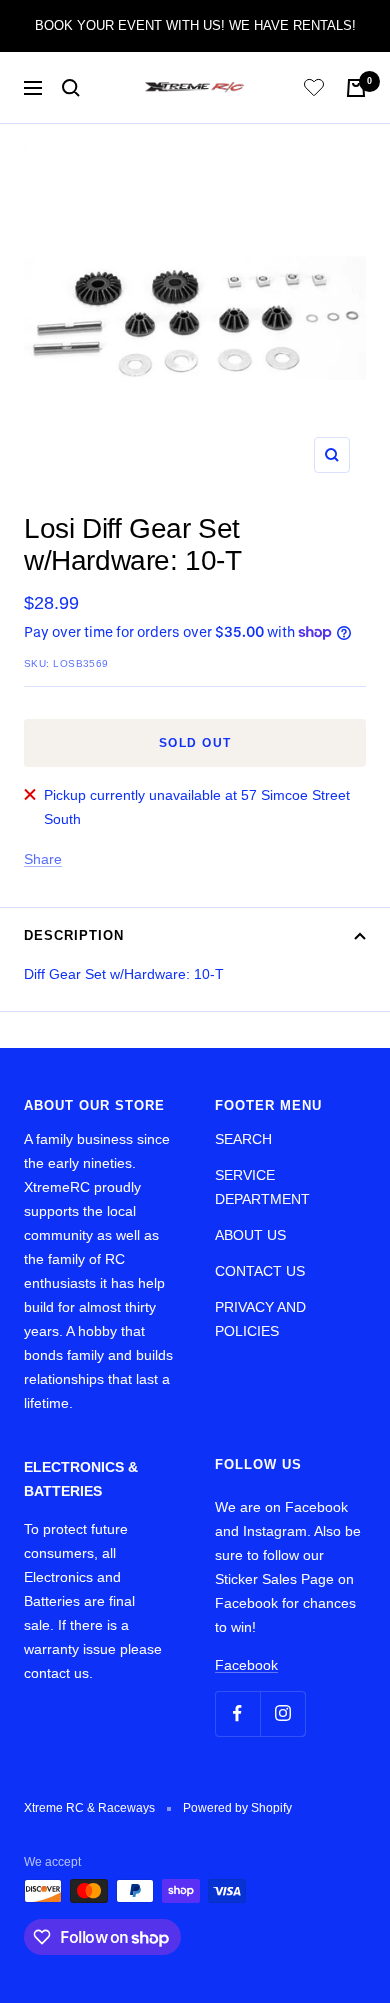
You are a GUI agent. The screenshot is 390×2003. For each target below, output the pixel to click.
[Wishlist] (314, 90)
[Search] (71, 88)
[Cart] (356, 88)
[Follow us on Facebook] (237, 1713)
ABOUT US (250, 1235)
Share (43, 859)
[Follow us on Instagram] (282, 1713)
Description (74, 935)
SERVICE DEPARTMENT (262, 1187)
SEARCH (243, 1139)
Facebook (246, 1665)
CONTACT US (260, 1271)
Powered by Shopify (237, 1808)
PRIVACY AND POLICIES (260, 1319)
